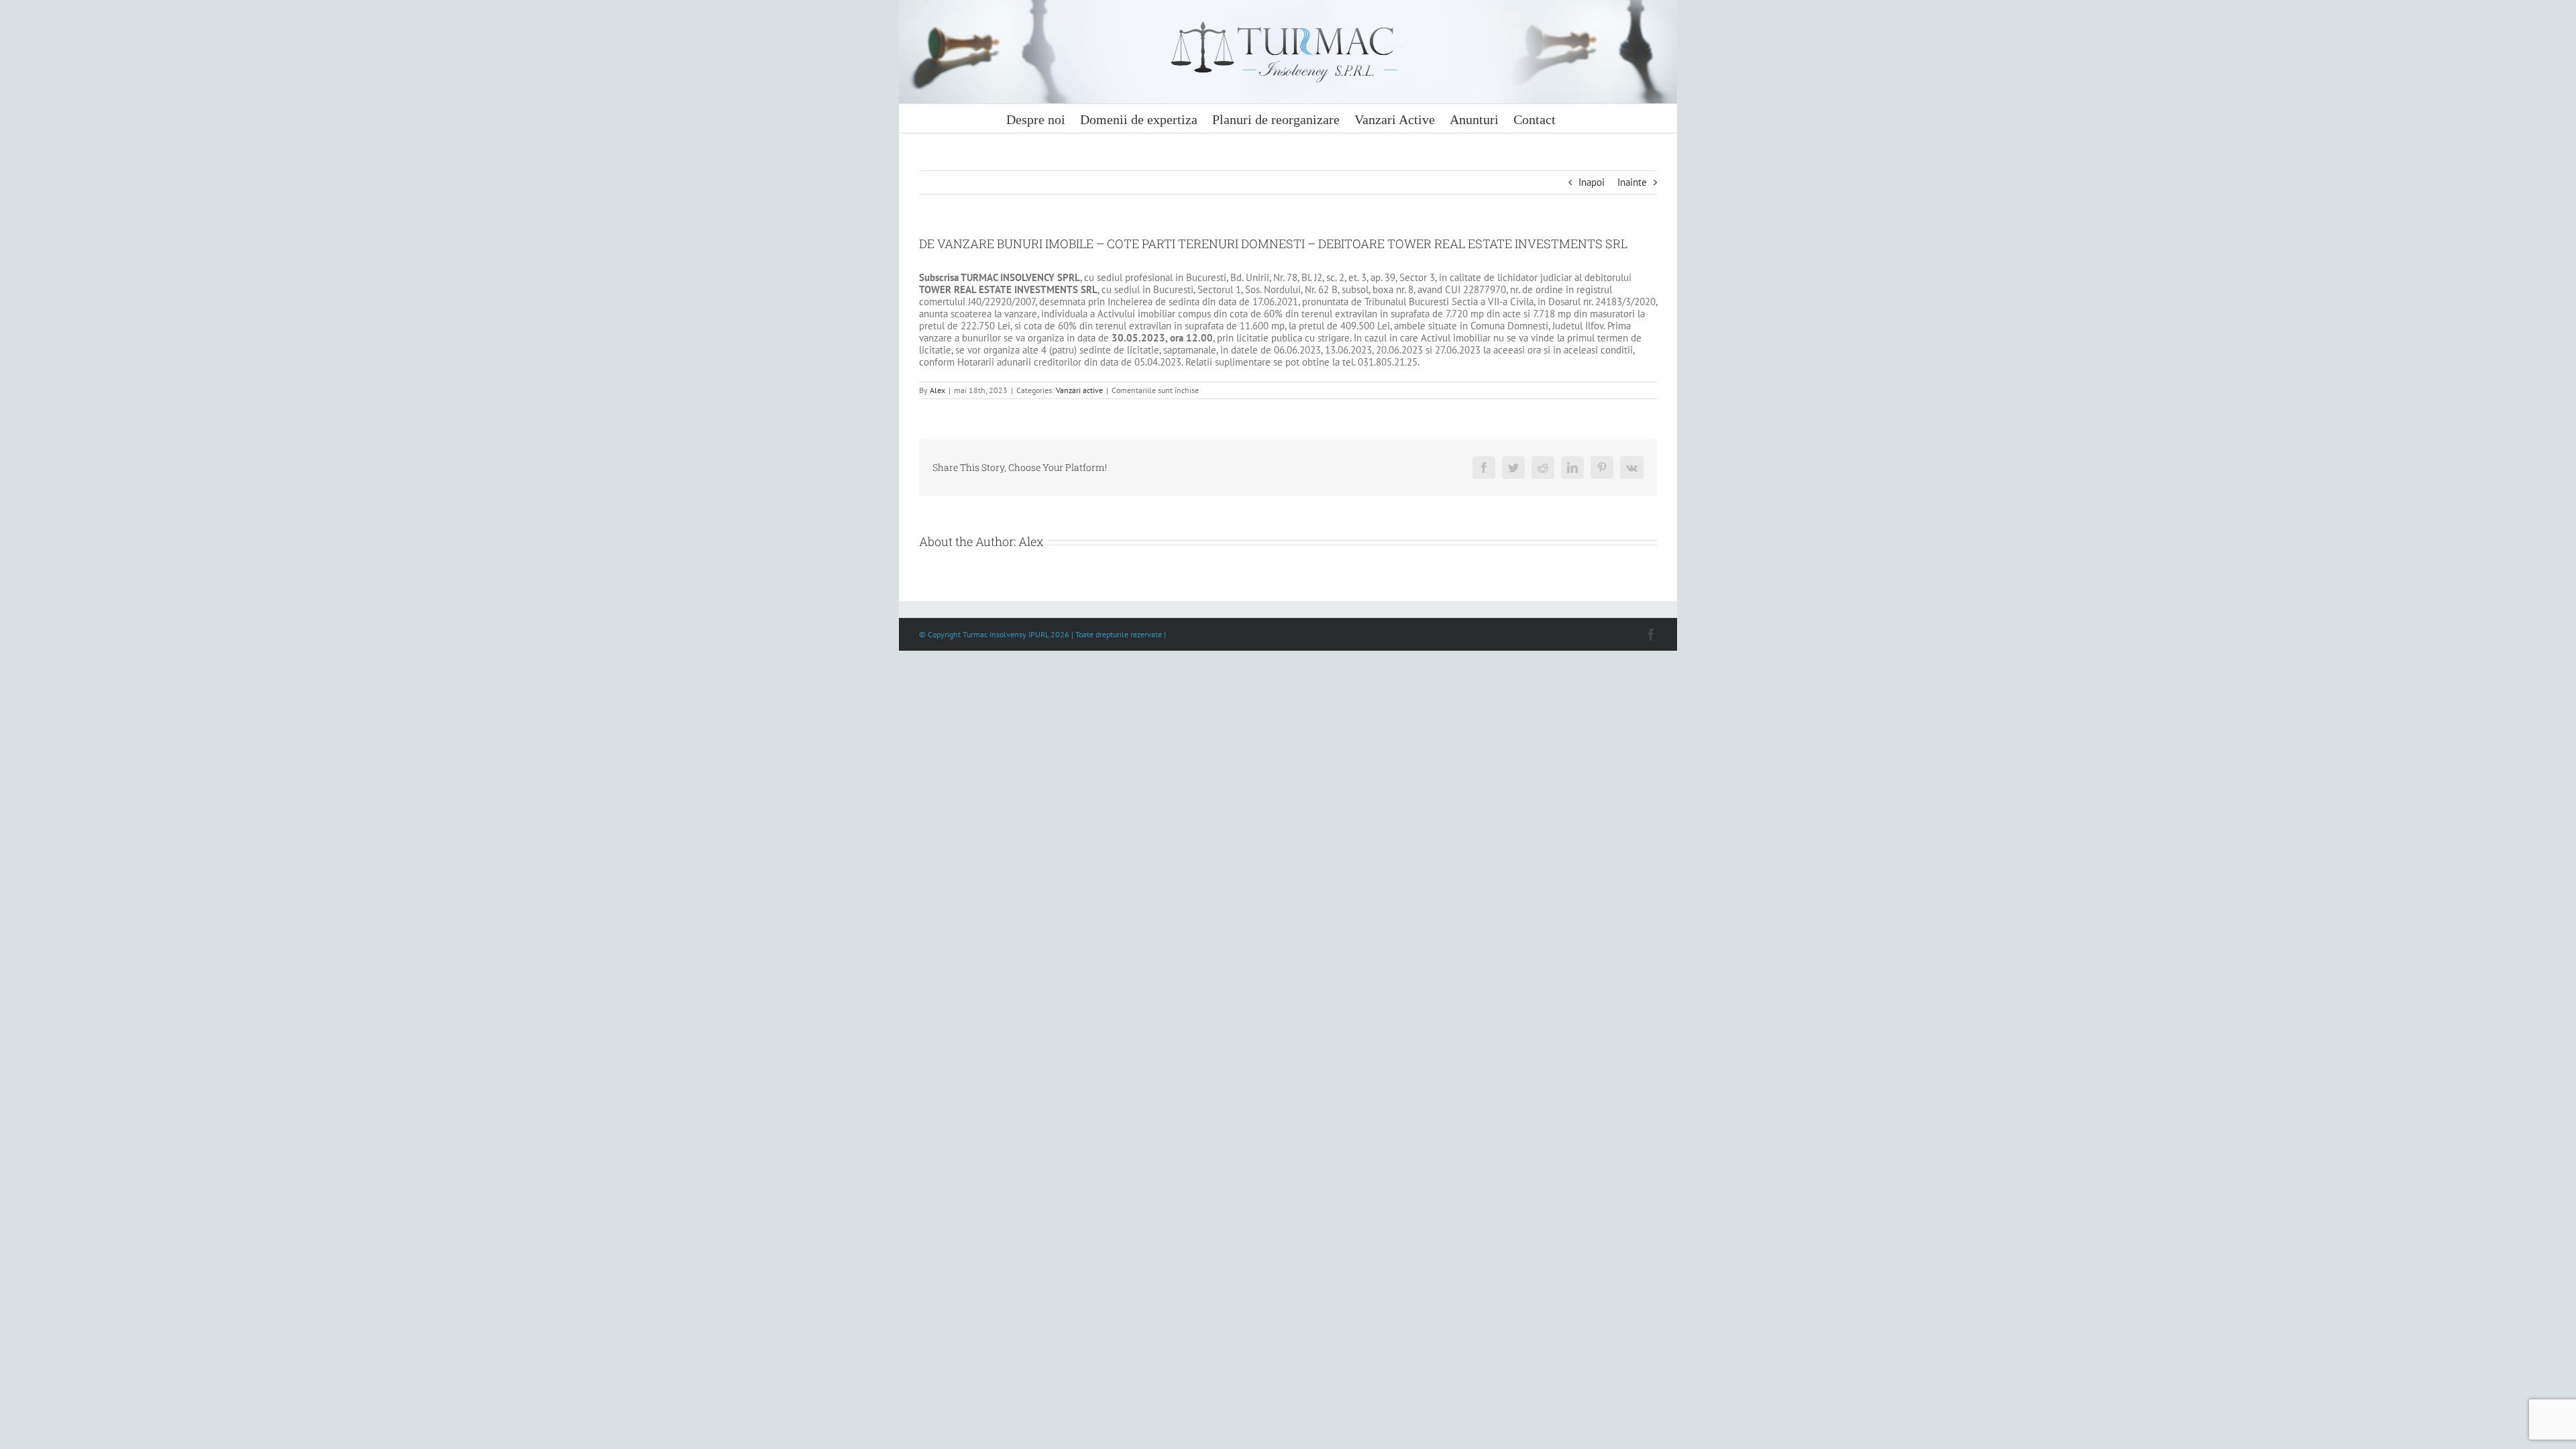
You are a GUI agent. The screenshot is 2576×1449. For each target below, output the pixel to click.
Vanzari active (1079, 390)
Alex (937, 390)
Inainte (1632, 182)
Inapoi (1592, 182)
